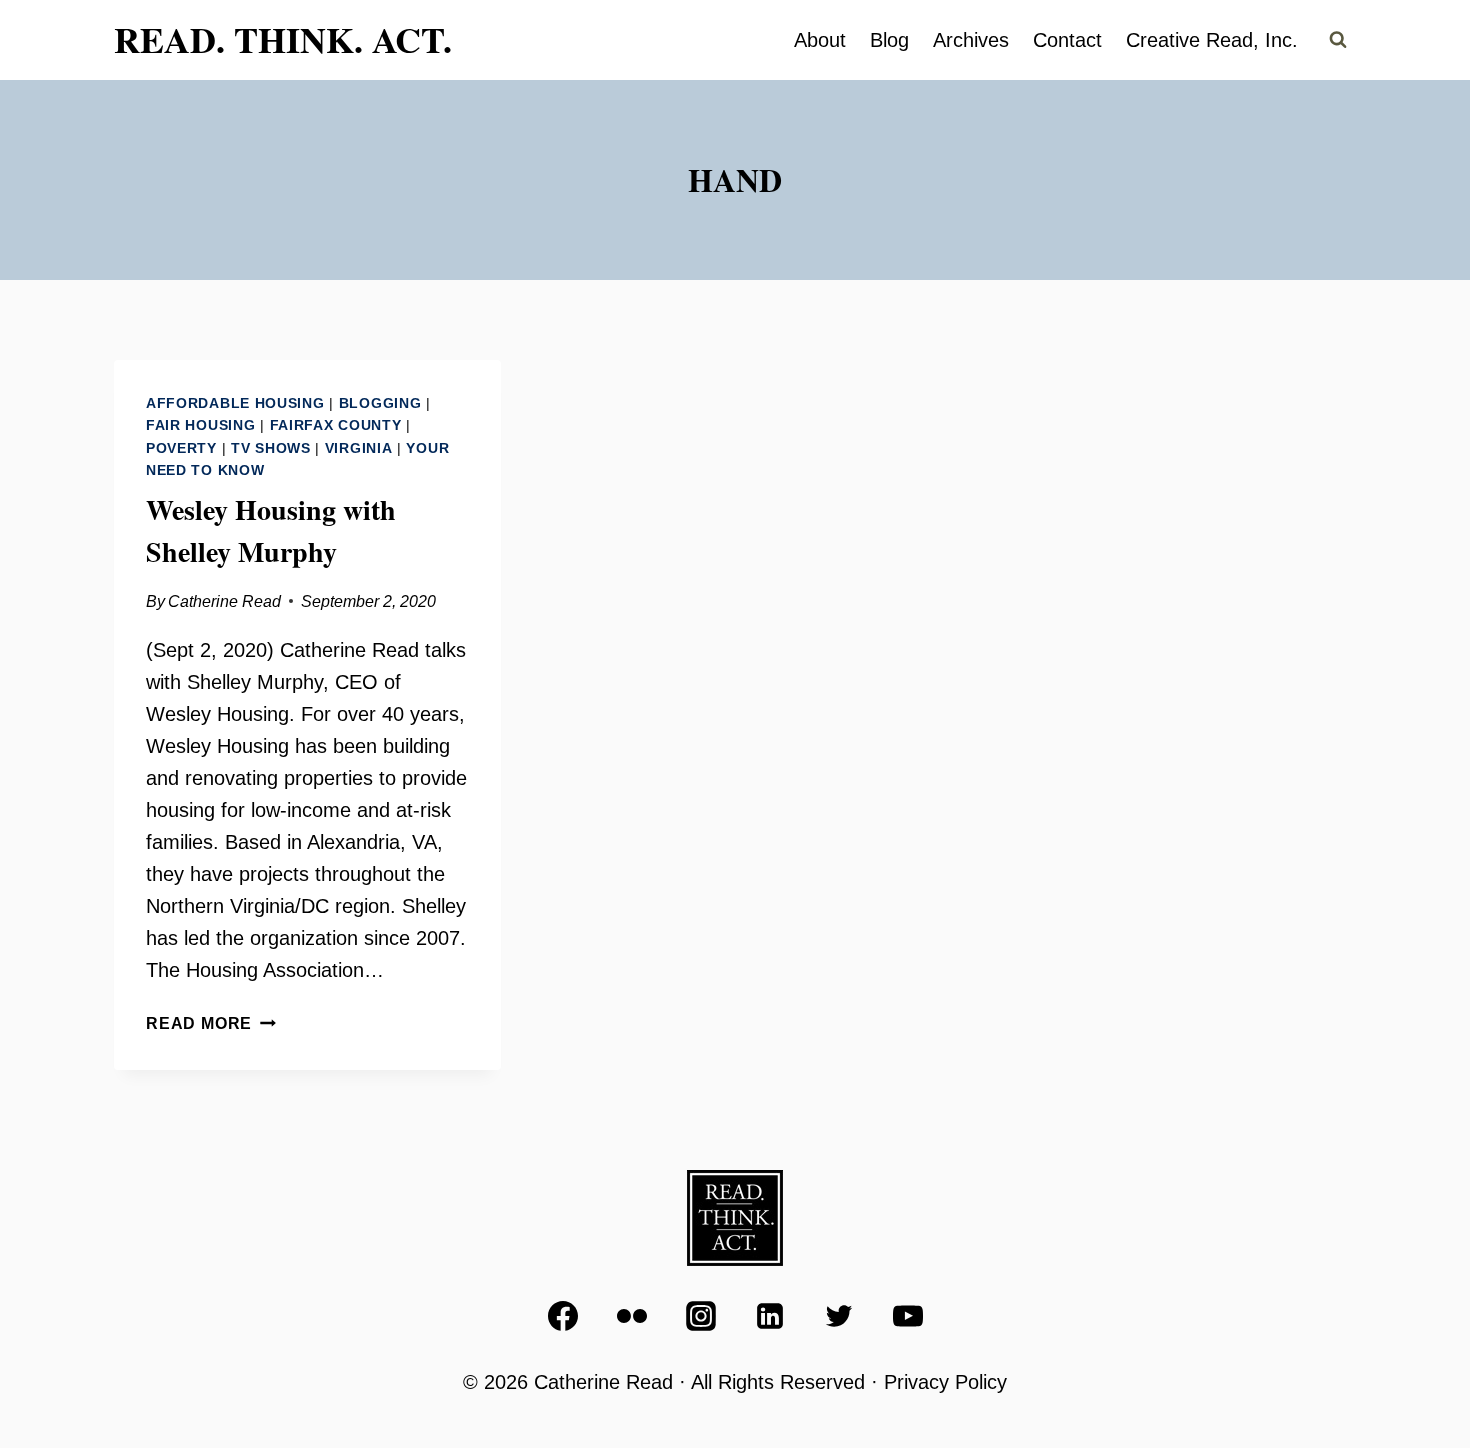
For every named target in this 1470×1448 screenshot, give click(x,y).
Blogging (380, 403)
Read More (211, 1023)
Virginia (359, 448)
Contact (1067, 40)
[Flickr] (632, 1316)
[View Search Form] (1338, 40)
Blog (889, 40)
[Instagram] (701, 1316)
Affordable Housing (235, 403)
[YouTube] (908, 1316)
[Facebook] (563, 1316)
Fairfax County (336, 425)
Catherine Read (224, 601)
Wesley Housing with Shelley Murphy (271, 530)
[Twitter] (839, 1316)
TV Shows (271, 448)
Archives (971, 40)
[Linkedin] (770, 1316)
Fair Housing (200, 425)
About (820, 40)
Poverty (181, 448)
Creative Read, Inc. (1212, 40)
